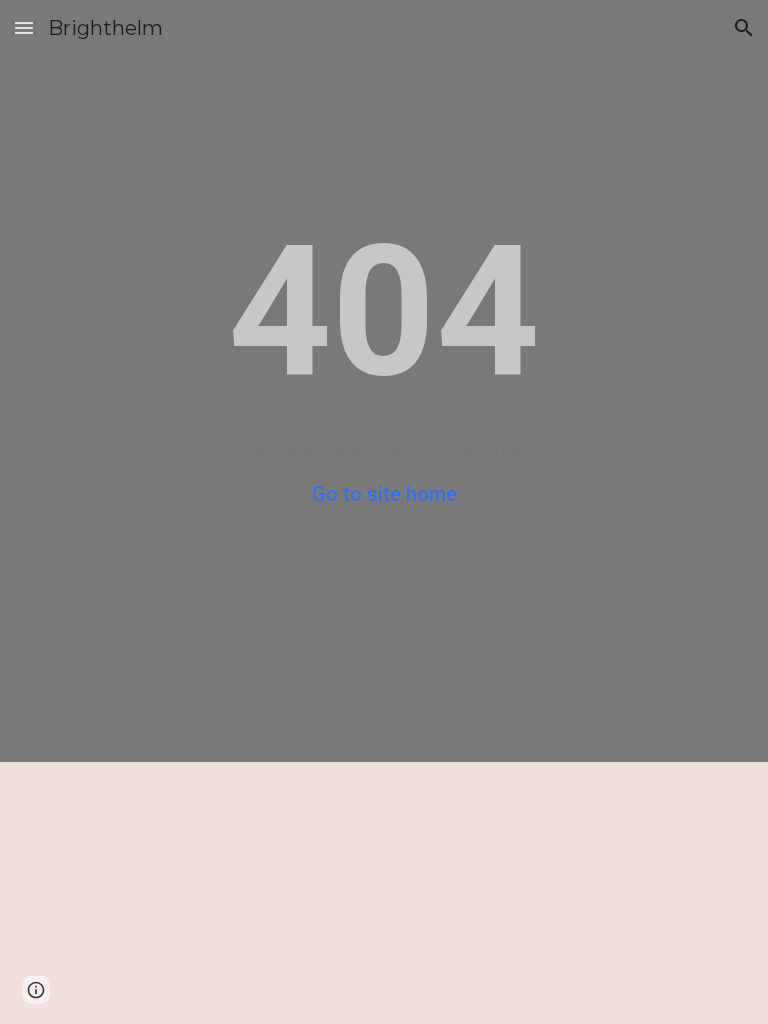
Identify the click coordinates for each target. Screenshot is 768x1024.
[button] (24, 27)
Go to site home (384, 494)
